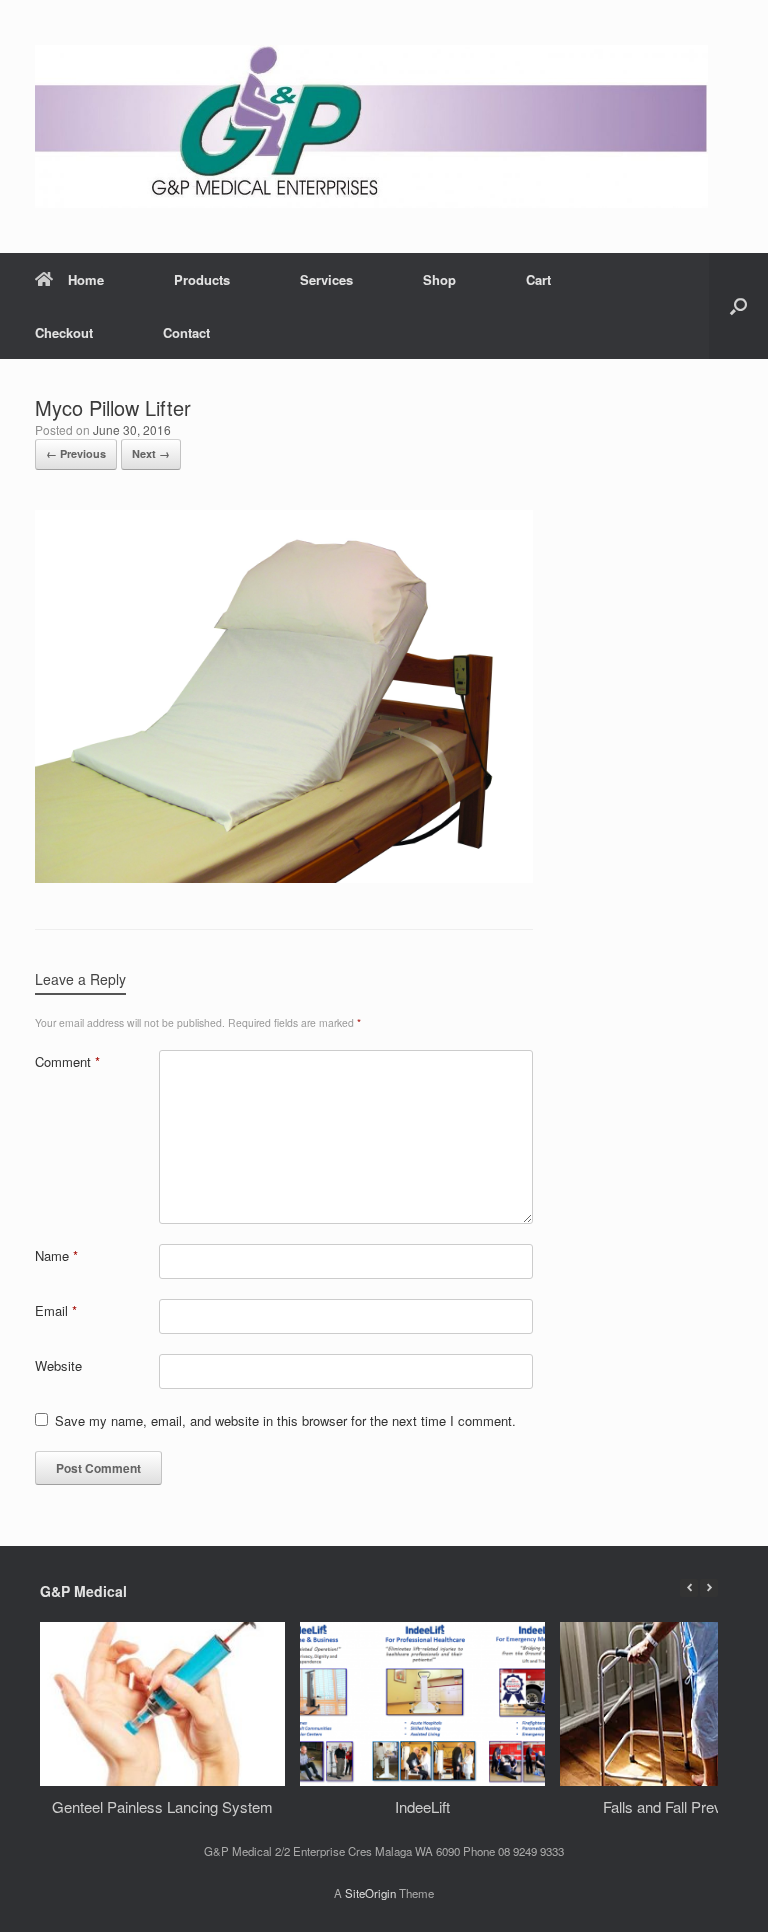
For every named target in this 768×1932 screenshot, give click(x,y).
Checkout (64, 332)
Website (58, 1365)
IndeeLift (422, 1805)
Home (86, 279)
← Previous (76, 453)
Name (56, 1255)
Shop (439, 279)
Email (56, 1310)
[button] (738, 306)
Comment (67, 1061)
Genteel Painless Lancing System (162, 1805)
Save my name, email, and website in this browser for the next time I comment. (285, 1420)
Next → (151, 453)
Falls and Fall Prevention (682, 1805)
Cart (538, 279)
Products (202, 279)
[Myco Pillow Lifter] (284, 877)
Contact (186, 332)
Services (326, 279)
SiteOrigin (370, 1893)
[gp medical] (371, 126)
